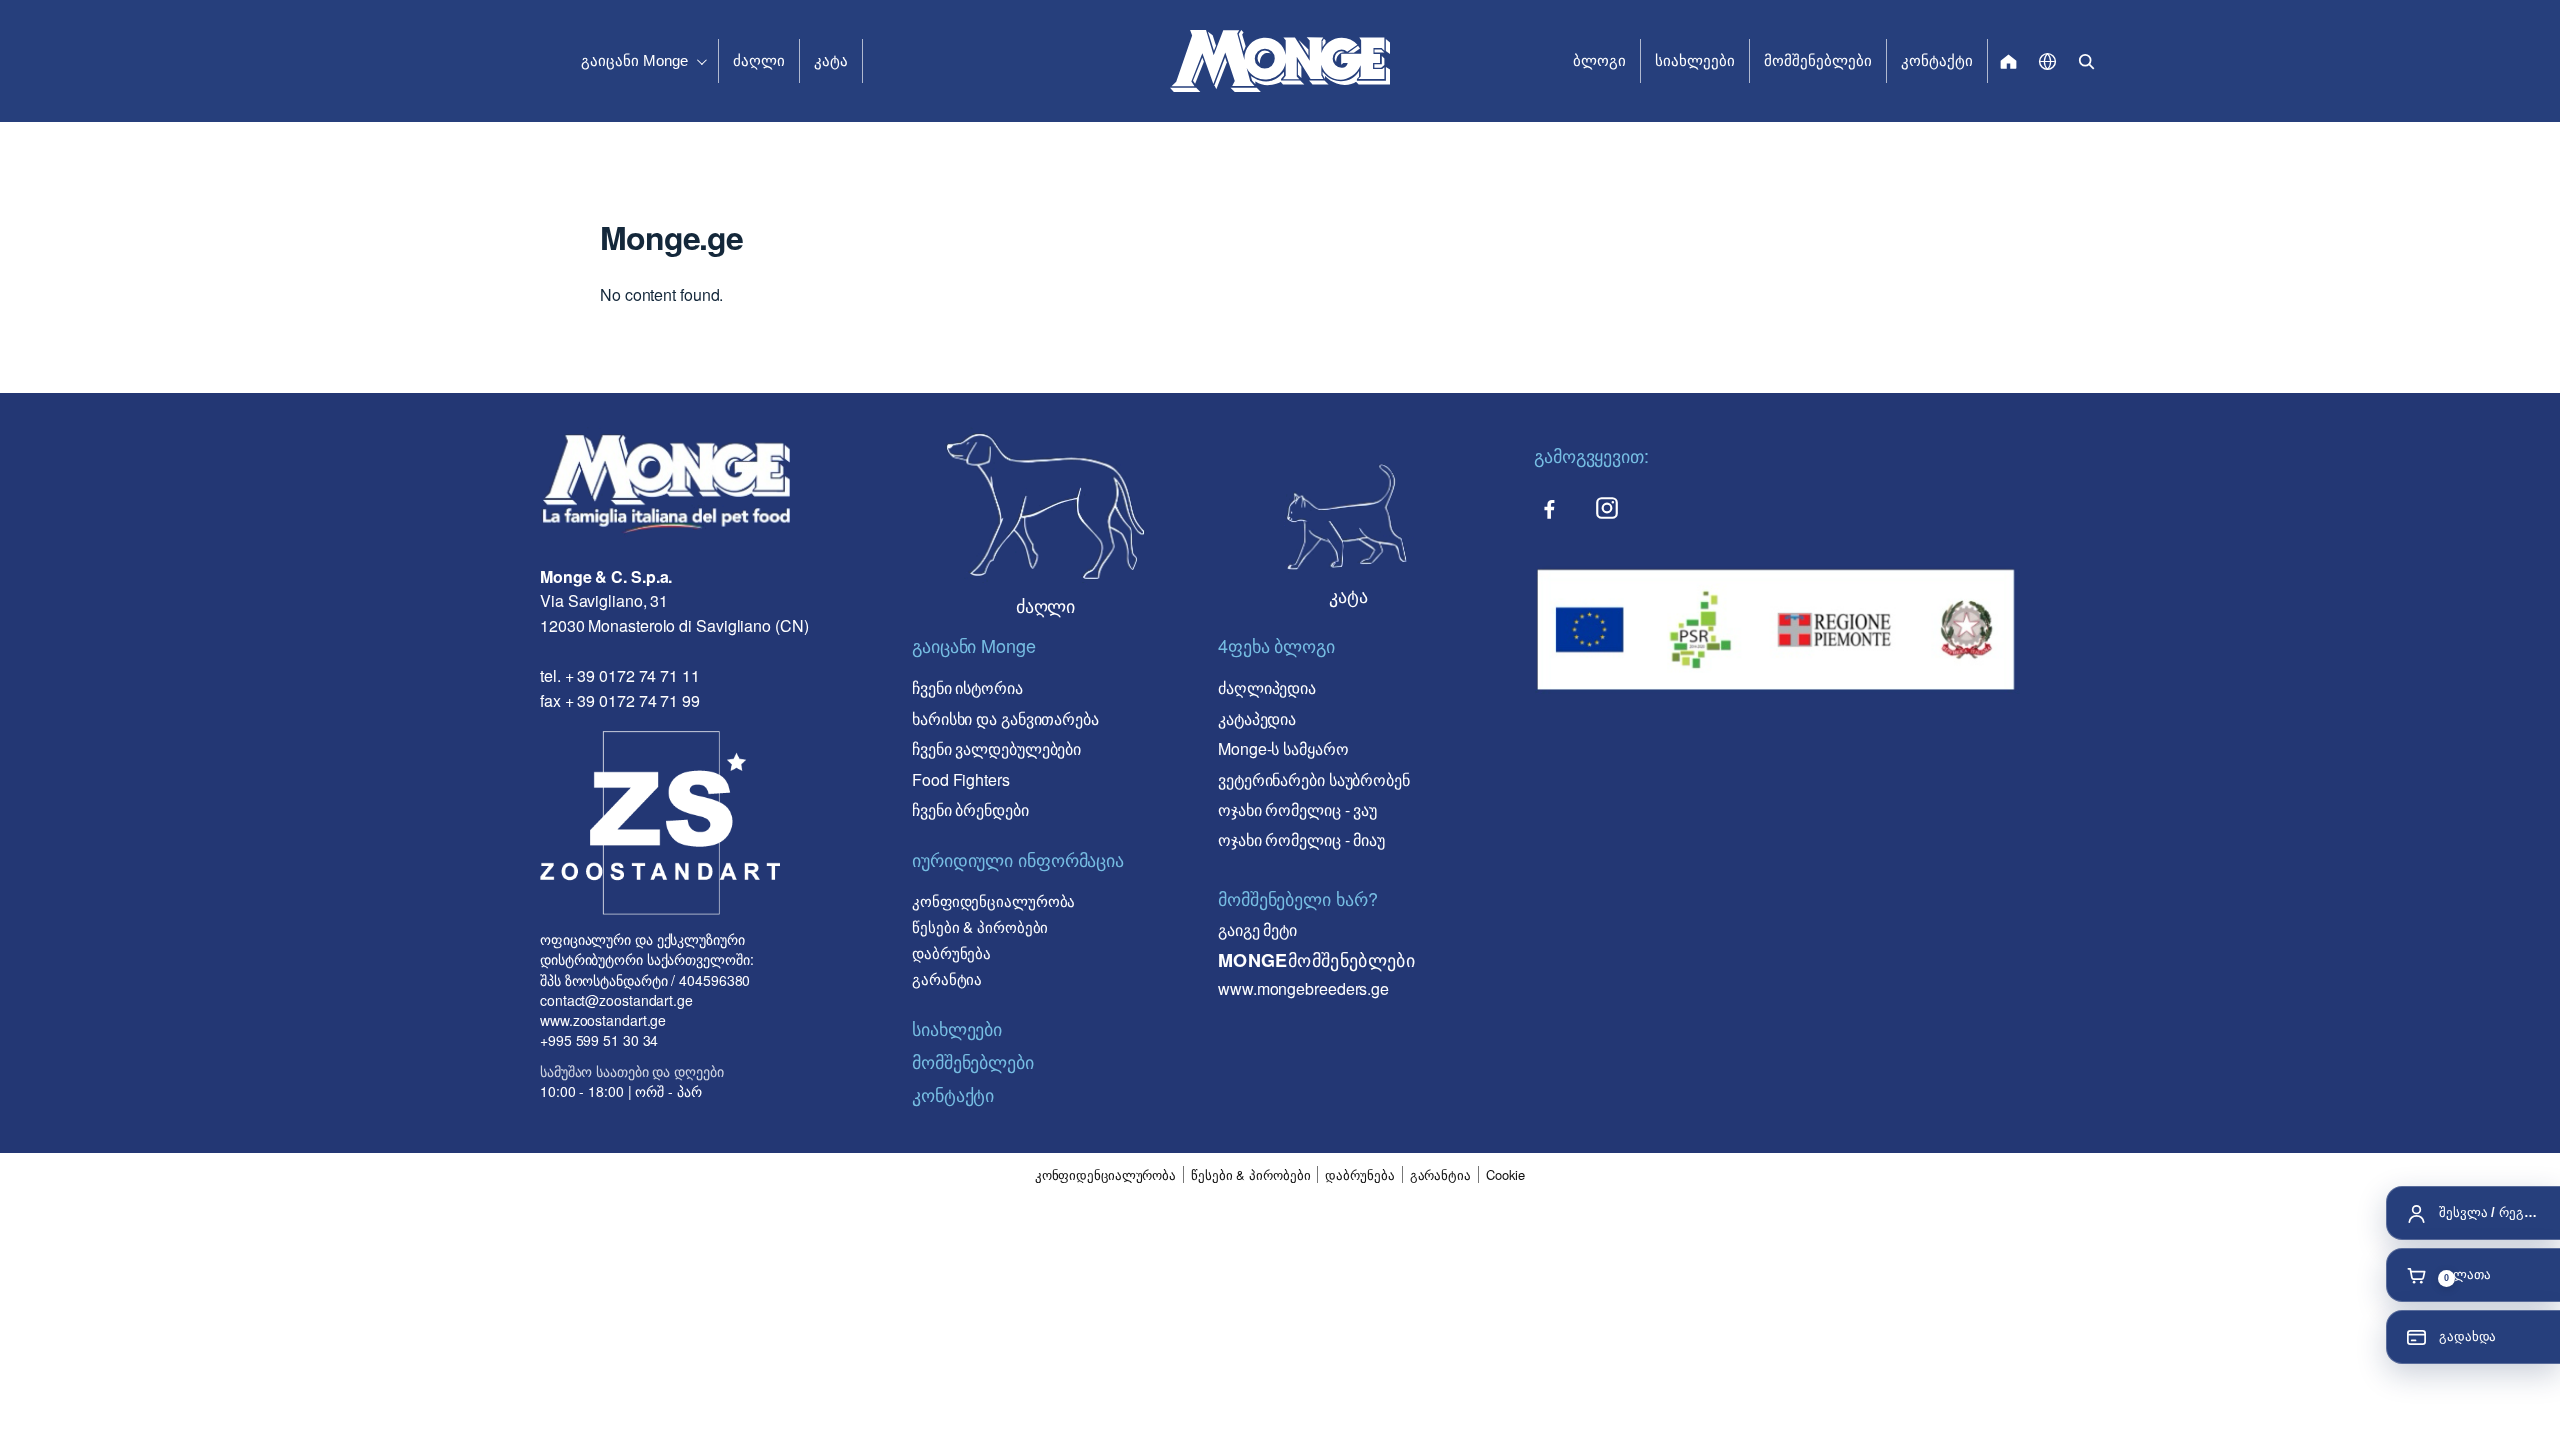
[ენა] (2047, 61)
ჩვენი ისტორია (967, 687)
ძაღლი (759, 60)
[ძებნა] (2086, 61)
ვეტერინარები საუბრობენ (1314, 779)
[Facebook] (1549, 508)
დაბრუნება (951, 952)
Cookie (1505, 1175)
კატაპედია (1257, 718)
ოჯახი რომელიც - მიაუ (1301, 839)
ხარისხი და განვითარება (1005, 718)
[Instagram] (1607, 508)
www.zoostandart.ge (603, 1020)
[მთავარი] (2008, 61)
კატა (831, 60)
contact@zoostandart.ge (616, 1000)
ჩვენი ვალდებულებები (996, 748)
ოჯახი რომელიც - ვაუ (1297, 809)
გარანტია (947, 978)
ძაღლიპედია (1267, 687)
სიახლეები (1695, 60)
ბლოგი (1599, 60)
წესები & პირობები (980, 926)
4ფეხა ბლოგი (1276, 645)
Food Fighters (961, 779)
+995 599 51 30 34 (599, 1040)
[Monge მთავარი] (1280, 61)
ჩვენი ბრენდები (970, 809)
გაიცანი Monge (634, 60)
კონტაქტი (1937, 60)
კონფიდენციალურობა (993, 900)
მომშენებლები (1818, 60)
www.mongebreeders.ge (1303, 988)
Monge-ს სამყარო (1283, 748)
